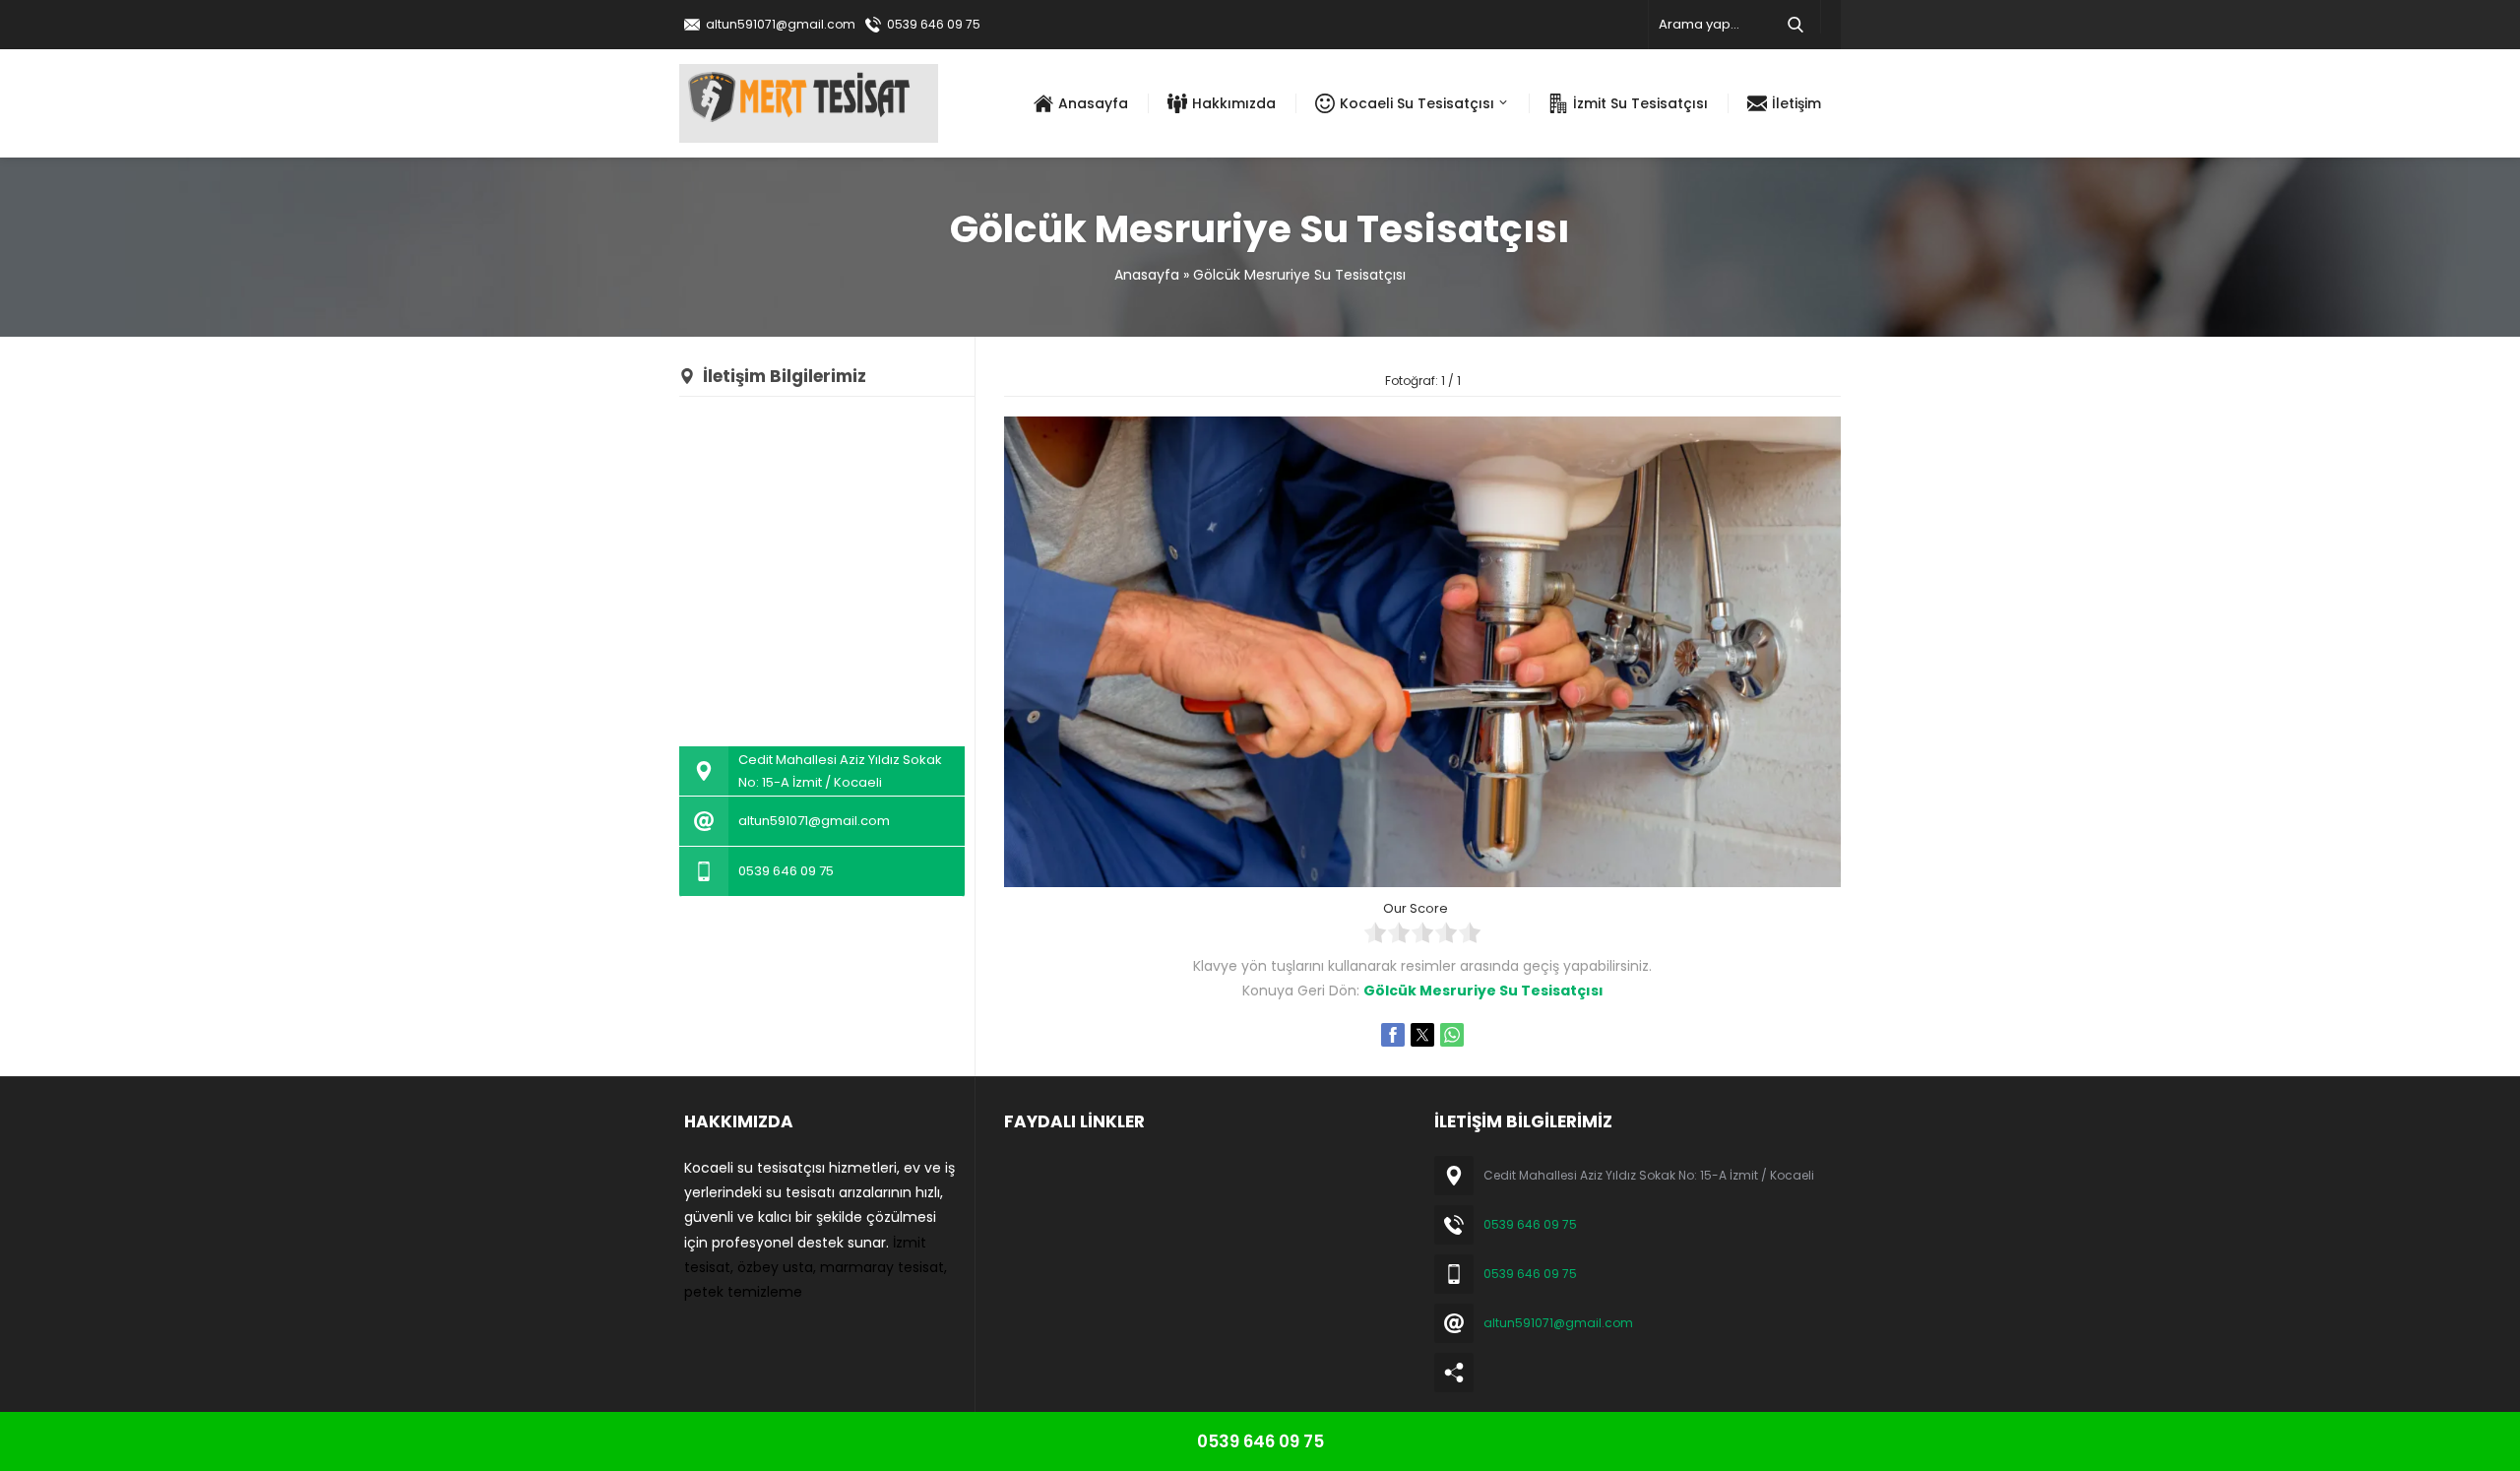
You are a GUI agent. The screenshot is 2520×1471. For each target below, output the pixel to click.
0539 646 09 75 (934, 24)
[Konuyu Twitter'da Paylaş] (1422, 1035)
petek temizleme (743, 1292)
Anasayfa (1147, 275)
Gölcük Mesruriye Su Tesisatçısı (1299, 275)
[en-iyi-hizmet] (1422, 874)
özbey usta (775, 1267)
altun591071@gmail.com (781, 24)
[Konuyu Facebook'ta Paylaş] (1393, 1035)
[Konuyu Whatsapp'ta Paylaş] (1452, 1035)
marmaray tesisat (882, 1267)
